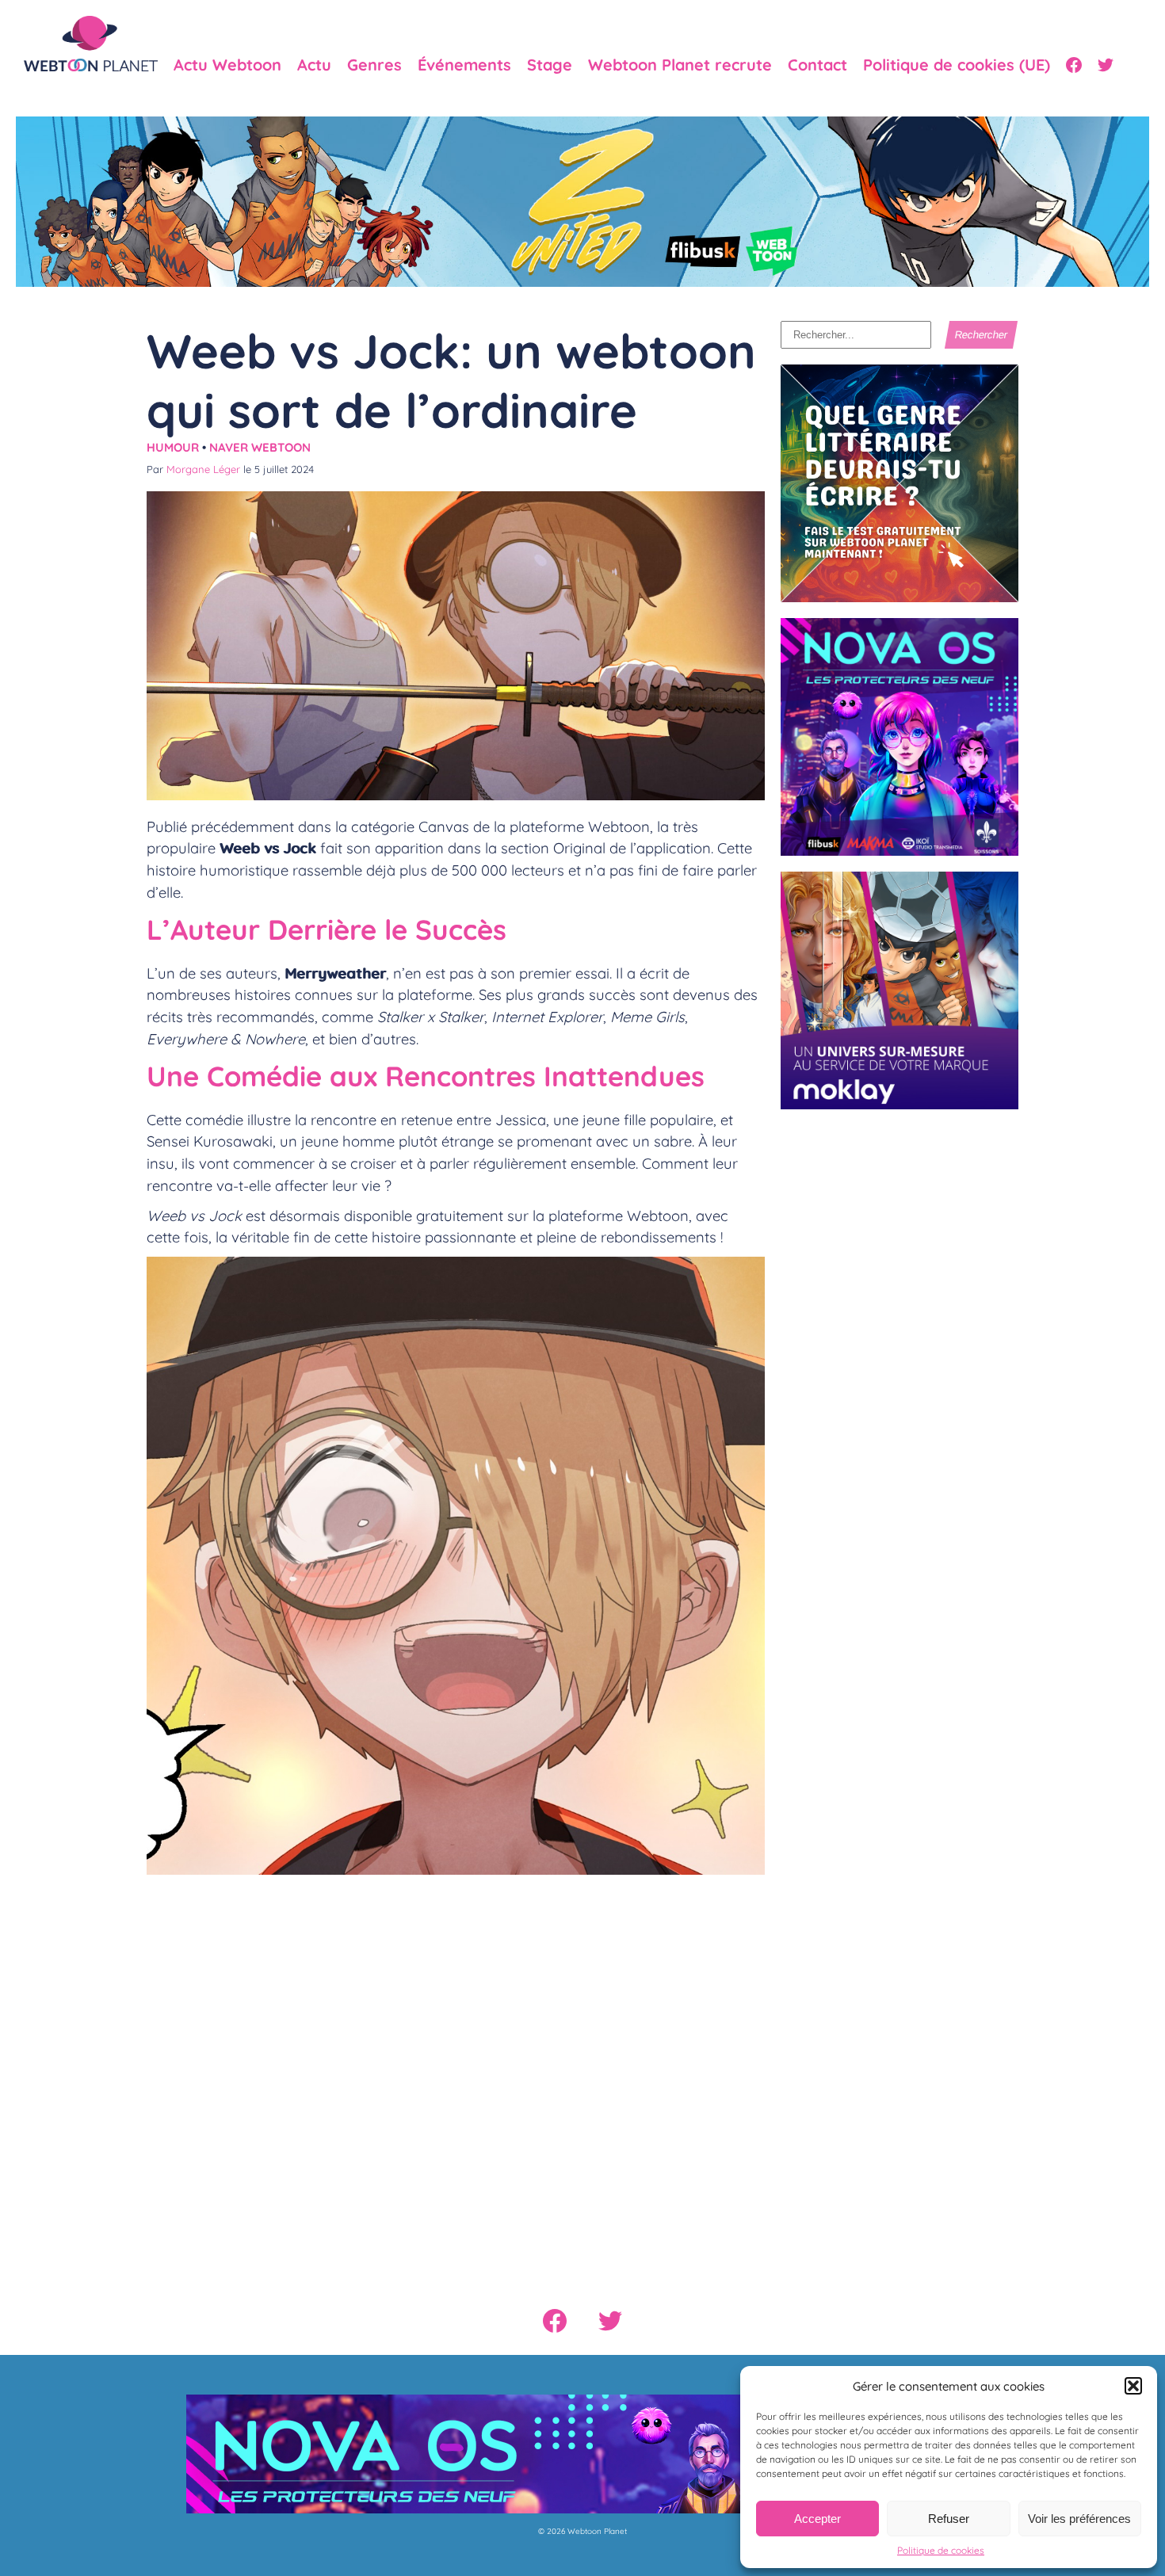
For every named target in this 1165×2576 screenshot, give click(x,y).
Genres (374, 65)
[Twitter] (1106, 65)
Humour (173, 447)
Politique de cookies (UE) (957, 65)
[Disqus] (456, 2073)
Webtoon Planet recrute (680, 65)
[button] (1133, 2386)
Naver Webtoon (260, 447)
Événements (464, 65)
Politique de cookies (941, 2550)
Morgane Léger (203, 469)
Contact (817, 65)
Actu (314, 65)
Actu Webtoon (227, 65)
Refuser (949, 2519)
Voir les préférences (1079, 2519)
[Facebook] (1074, 65)
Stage (550, 65)
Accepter (817, 2519)
